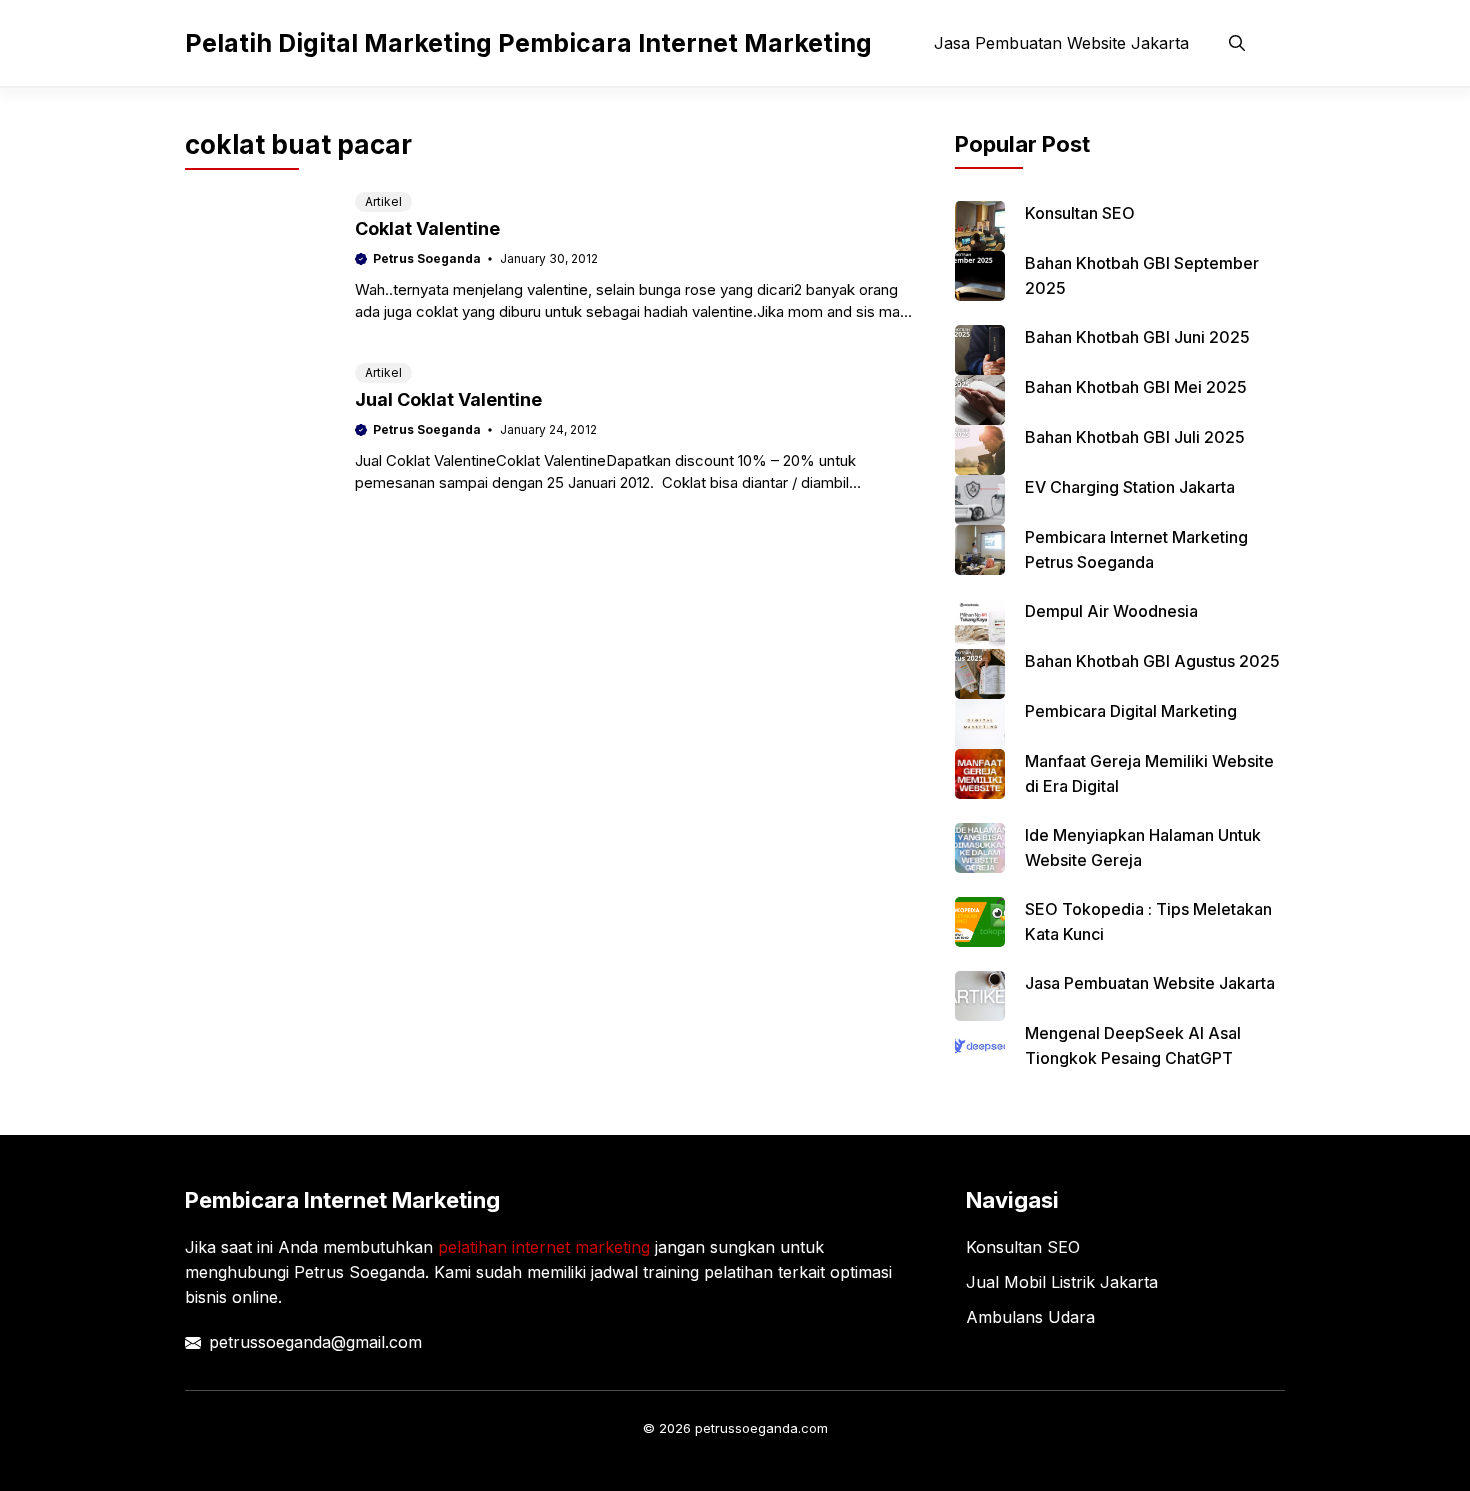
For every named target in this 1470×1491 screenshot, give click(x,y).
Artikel (383, 201)
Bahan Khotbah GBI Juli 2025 (1135, 437)
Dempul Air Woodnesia (1111, 611)
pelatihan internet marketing (544, 1247)
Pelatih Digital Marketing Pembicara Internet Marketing (528, 43)
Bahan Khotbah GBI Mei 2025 (1136, 387)
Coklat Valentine (427, 228)
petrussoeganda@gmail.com (315, 1342)
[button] (1237, 43)
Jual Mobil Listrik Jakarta (1062, 1282)
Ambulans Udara (1030, 1317)
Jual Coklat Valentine (448, 399)
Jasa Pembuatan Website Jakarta (1061, 43)
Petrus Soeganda (427, 258)
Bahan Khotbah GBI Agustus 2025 (1152, 661)
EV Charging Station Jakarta (1130, 487)
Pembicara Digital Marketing (1131, 711)
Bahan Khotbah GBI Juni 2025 (1137, 337)
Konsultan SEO (1080, 213)
